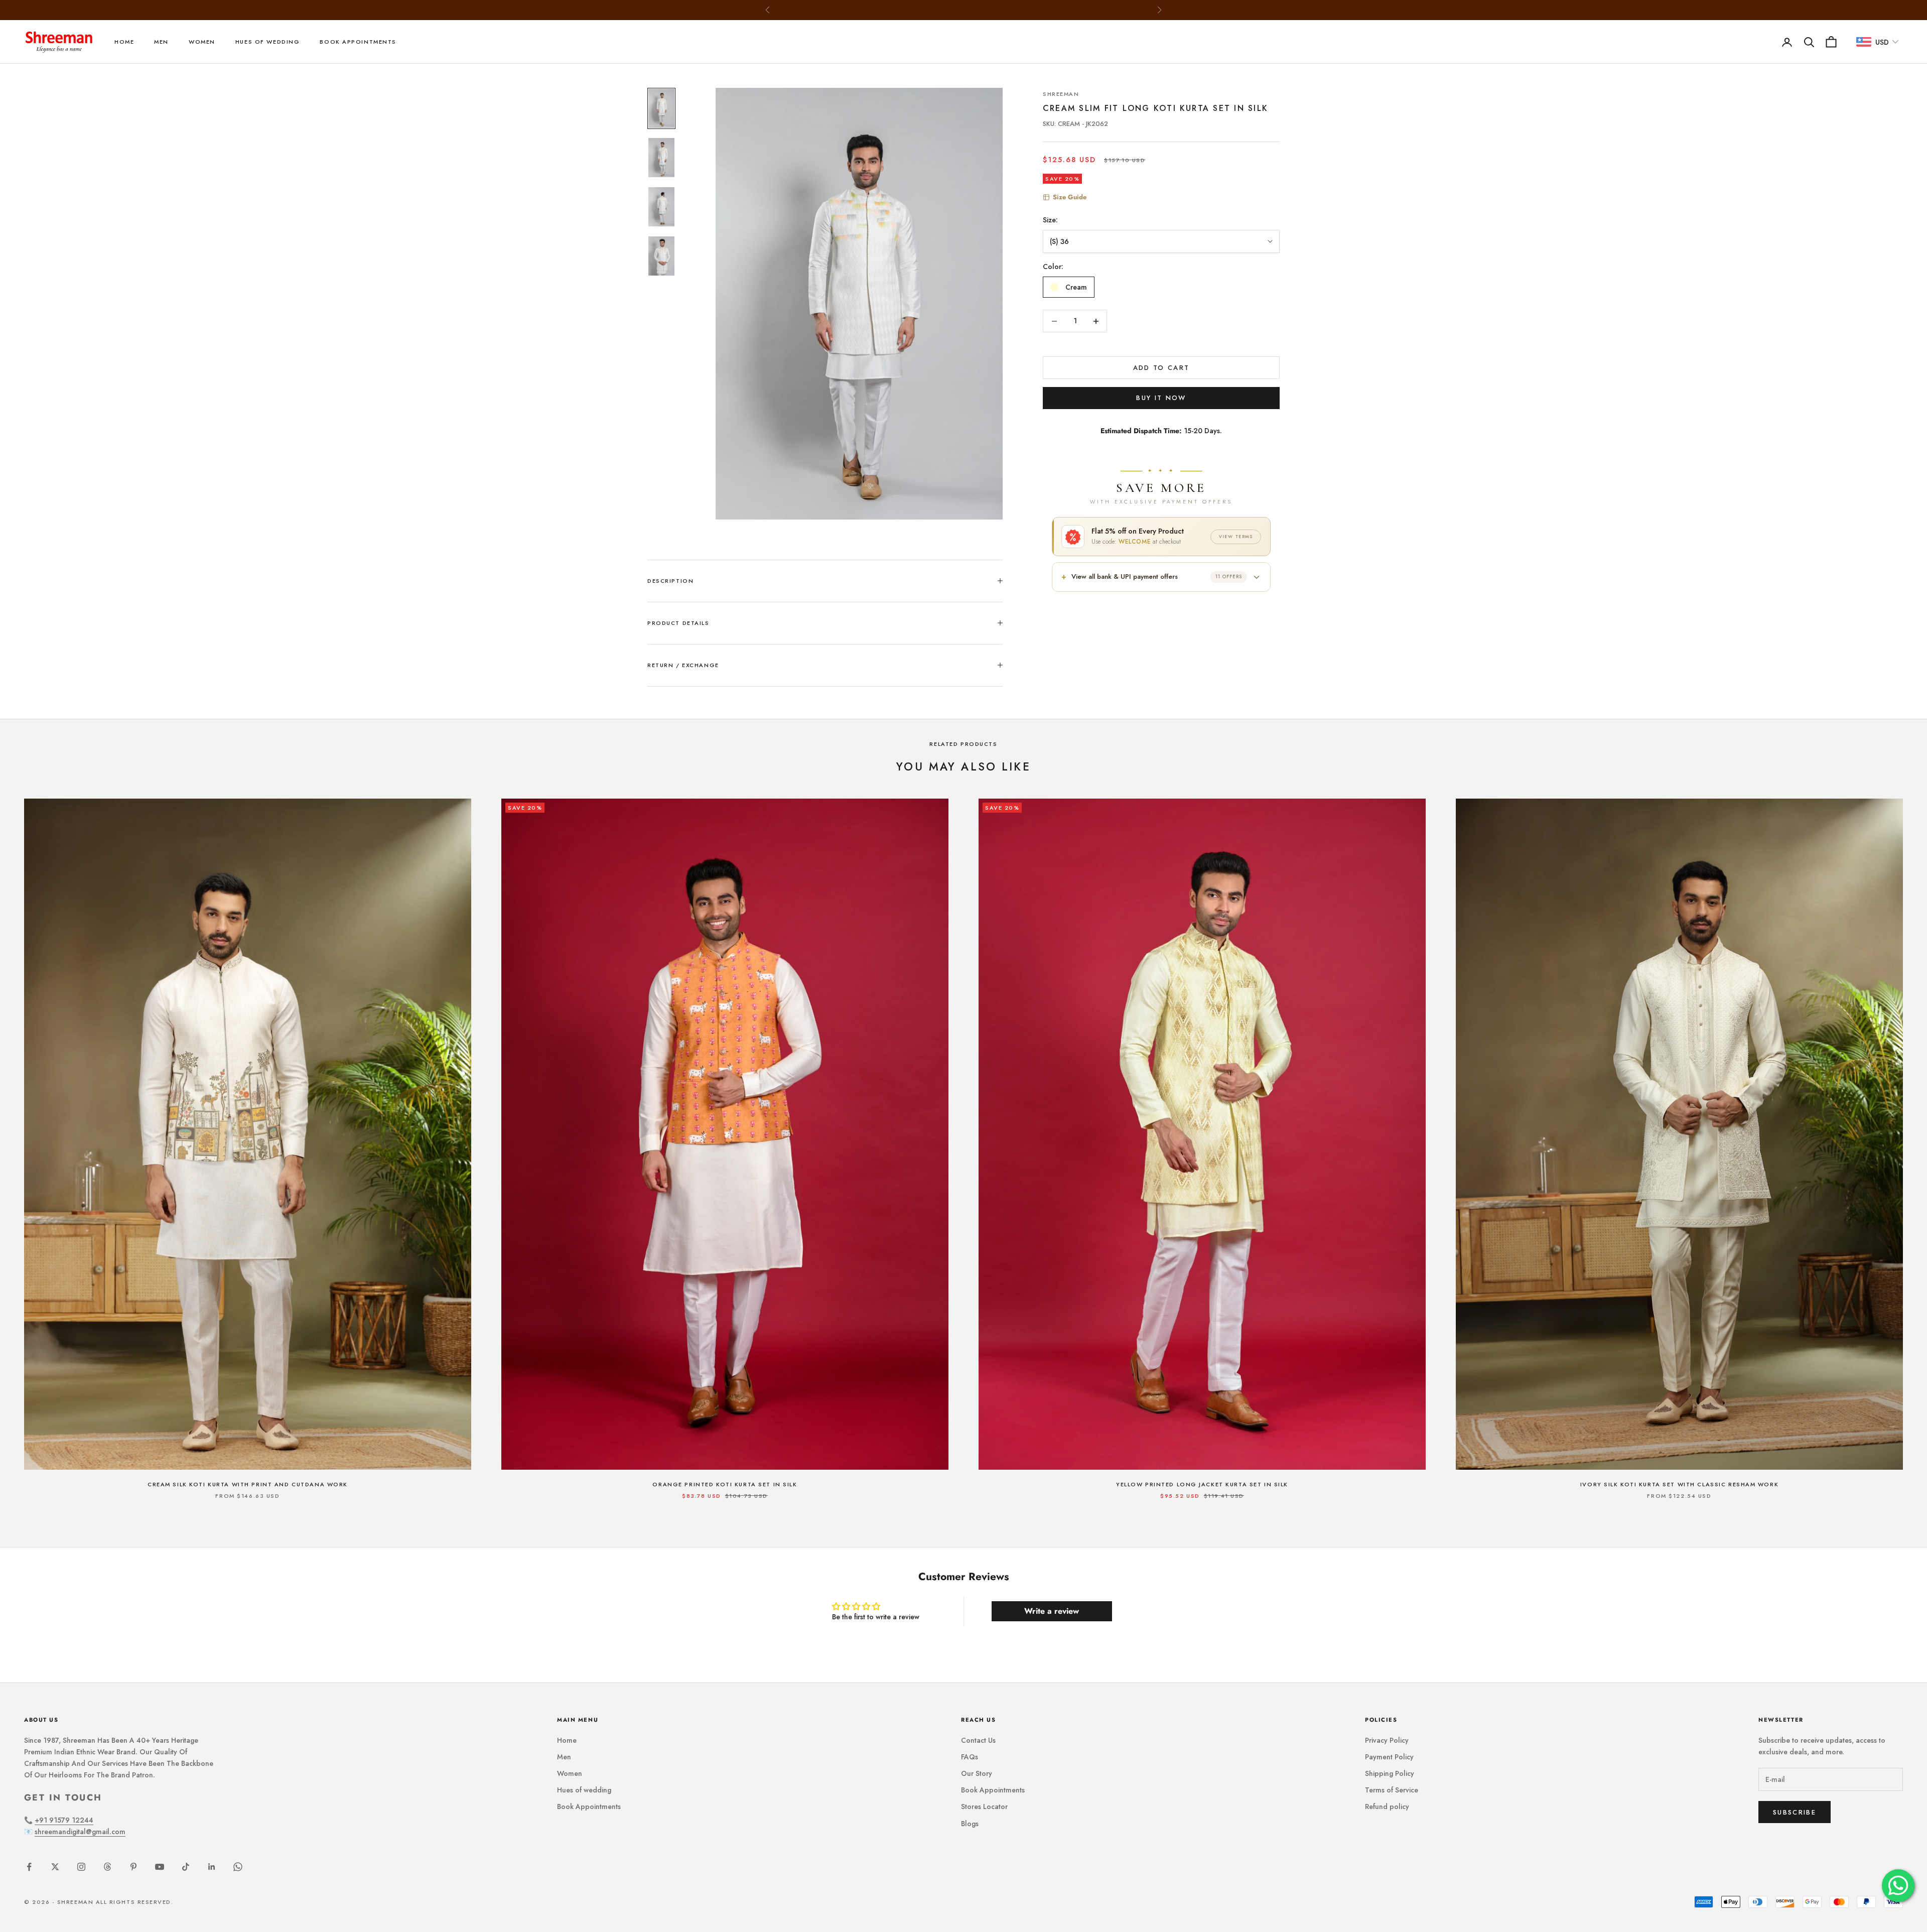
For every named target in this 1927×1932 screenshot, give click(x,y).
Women (202, 42)
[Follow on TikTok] (186, 1867)
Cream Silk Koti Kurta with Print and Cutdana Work (248, 1484)
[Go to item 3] (661, 207)
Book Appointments (358, 42)
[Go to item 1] (661, 108)
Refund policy (1387, 1807)
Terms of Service (1392, 1790)
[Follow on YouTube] (160, 1867)
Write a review (1052, 1611)
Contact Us (978, 1740)
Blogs (970, 1824)
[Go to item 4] (661, 256)
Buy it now (1161, 398)
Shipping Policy (1390, 1773)
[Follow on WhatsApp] (238, 1867)
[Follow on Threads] (107, 1867)
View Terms (1236, 536)
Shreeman (1061, 94)
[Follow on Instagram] (81, 1867)
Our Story (977, 1773)
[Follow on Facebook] (29, 1867)
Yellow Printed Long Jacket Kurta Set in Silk (1202, 1484)
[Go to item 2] (661, 158)
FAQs (970, 1757)
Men (161, 42)
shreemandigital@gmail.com (80, 1832)
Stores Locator (984, 1807)
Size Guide (1070, 197)
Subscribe (1795, 1812)
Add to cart (1161, 368)
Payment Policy (1389, 1757)
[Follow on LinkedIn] (212, 1867)
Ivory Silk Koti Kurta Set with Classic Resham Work (1679, 1484)
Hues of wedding (268, 42)
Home (124, 42)
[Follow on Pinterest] (133, 1867)
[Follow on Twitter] (55, 1867)
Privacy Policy (1387, 1740)
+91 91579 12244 (64, 1820)
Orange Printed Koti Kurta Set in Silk (725, 1484)
